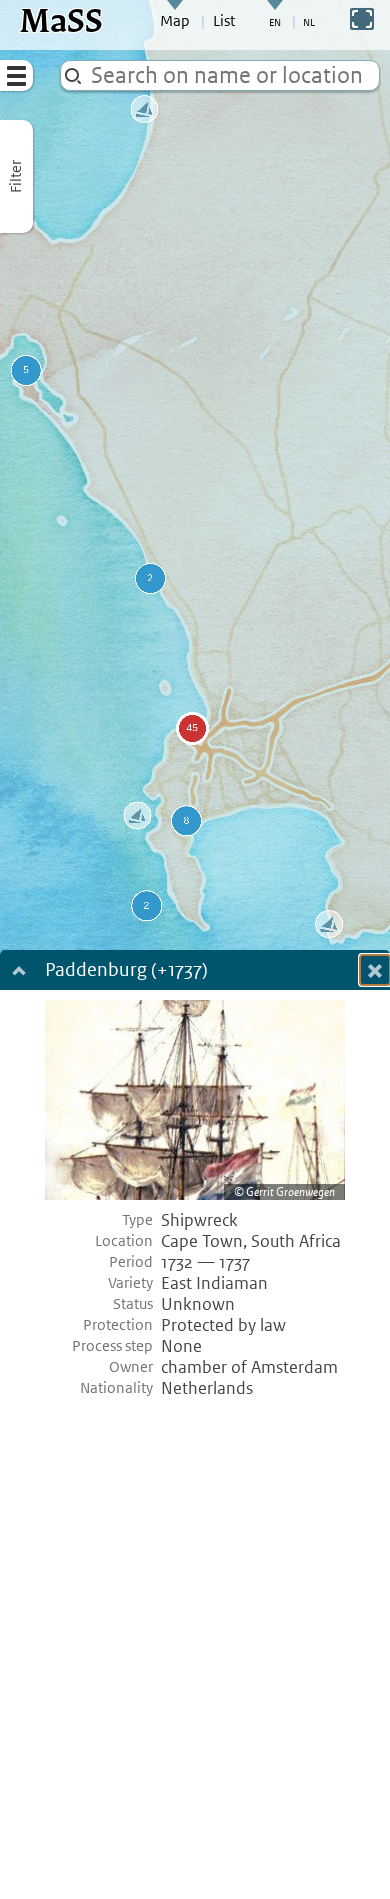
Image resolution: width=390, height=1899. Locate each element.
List (224, 21)
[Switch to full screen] (362, 19)
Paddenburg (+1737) (126, 971)
